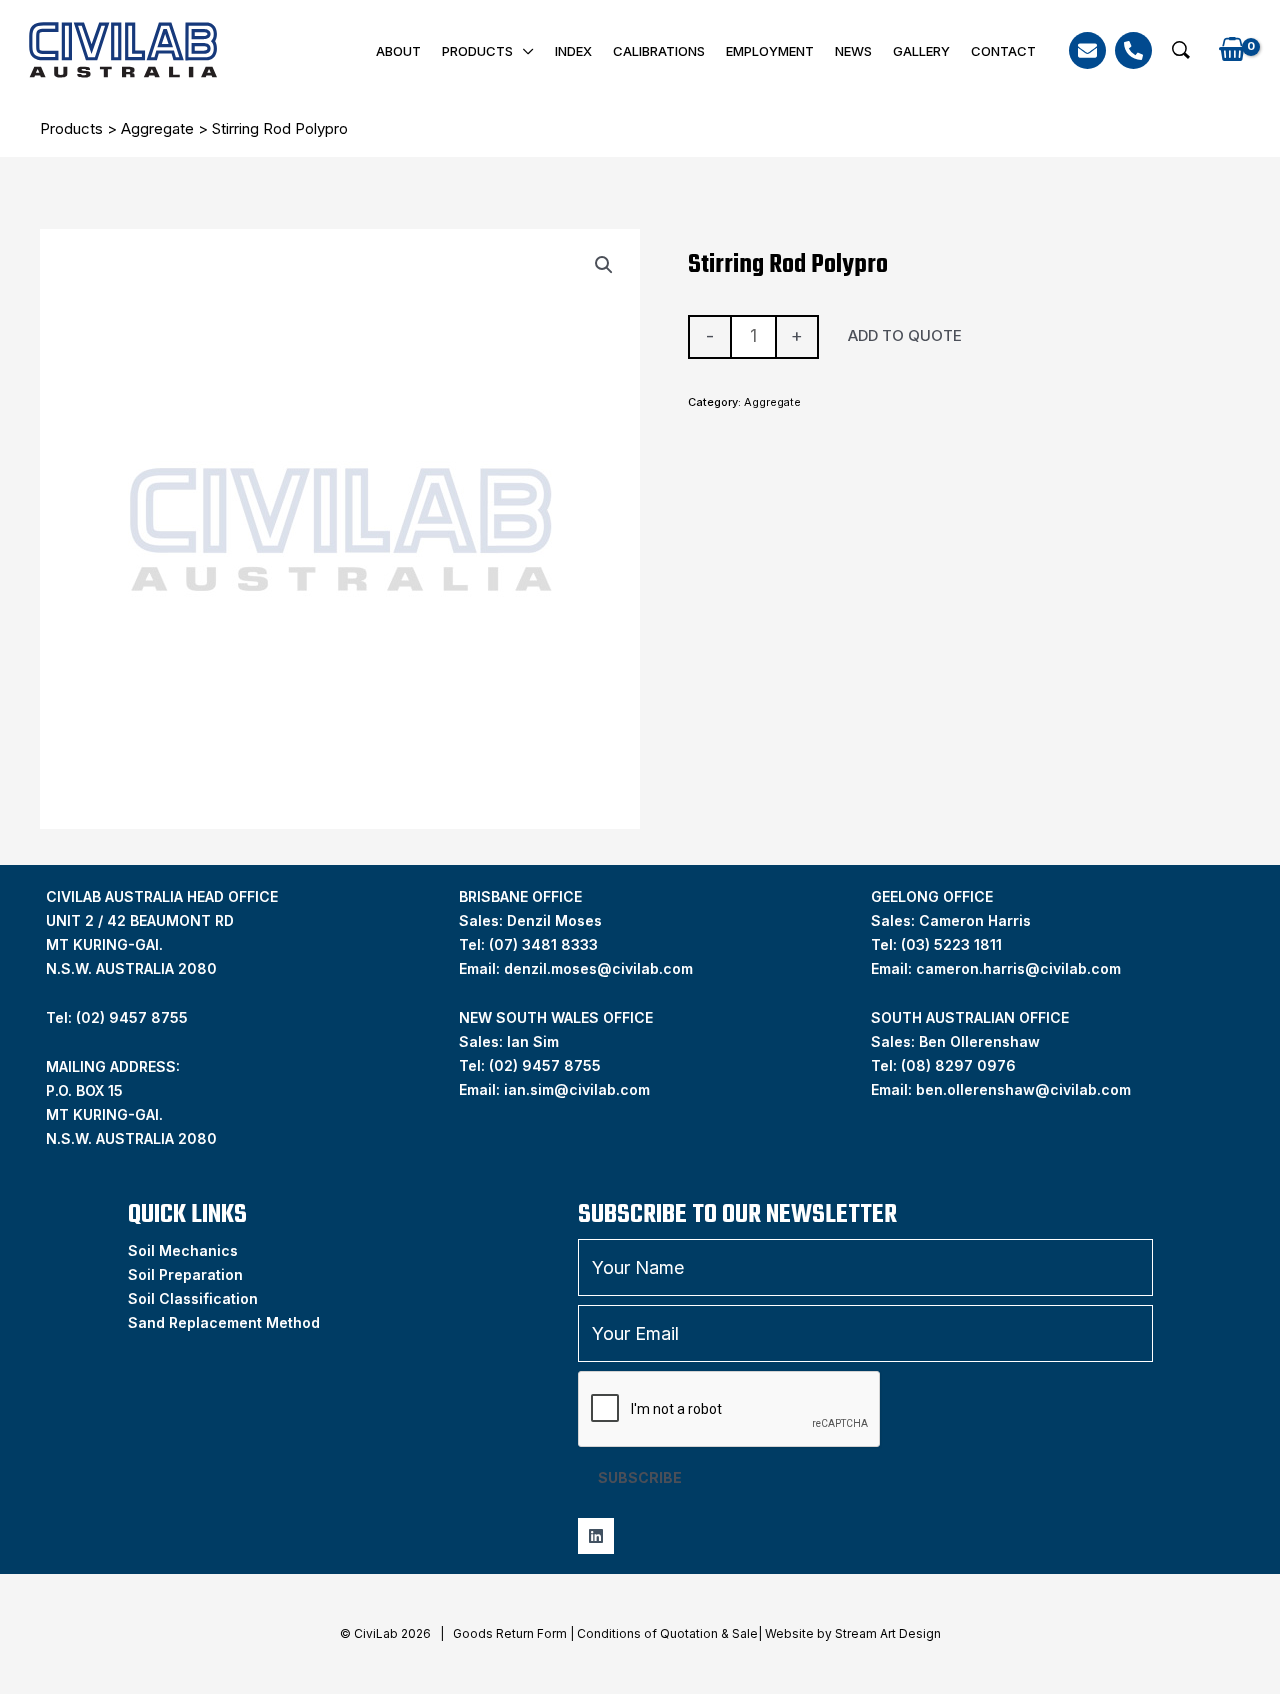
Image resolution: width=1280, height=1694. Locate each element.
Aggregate (157, 128)
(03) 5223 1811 (951, 944)
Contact (1003, 51)
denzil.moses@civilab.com (598, 968)
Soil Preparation (185, 1274)
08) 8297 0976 (961, 1065)
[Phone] (1133, 50)
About (398, 51)
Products (477, 51)
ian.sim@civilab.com (577, 1089)
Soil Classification (193, 1298)
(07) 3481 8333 (543, 944)
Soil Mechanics (183, 1250)
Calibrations (659, 51)
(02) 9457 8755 (545, 1065)
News (853, 51)
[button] (1181, 50)
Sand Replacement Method (224, 1322)
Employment (770, 51)
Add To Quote (905, 335)
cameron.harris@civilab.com (1018, 968)
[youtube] (596, 1536)
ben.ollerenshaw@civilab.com (1023, 1089)
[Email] (1087, 50)
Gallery (921, 51)
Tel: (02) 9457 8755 (117, 1017)
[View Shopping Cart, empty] (1232, 50)
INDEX (573, 51)
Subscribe (640, 1477)
